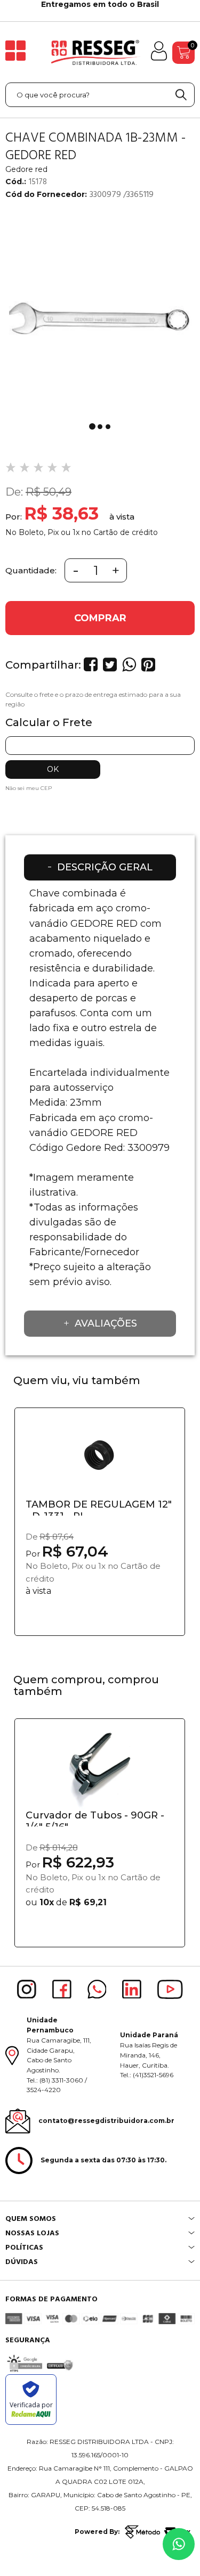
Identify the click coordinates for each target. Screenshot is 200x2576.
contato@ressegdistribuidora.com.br (106, 2121)
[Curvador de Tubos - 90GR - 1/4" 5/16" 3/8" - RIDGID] (100, 1770)
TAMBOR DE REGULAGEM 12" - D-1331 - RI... (99, 1507)
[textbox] (100, 95)
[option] (100, 314)
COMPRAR (100, 618)
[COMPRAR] (100, 1622)
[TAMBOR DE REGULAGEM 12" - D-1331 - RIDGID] (100, 1459)
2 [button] (100, 427)
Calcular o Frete (49, 722)
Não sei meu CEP (29, 788)
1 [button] (92, 426)
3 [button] (108, 427)
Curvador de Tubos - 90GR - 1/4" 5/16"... (95, 1818)
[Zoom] (100, 314)
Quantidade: (31, 570)
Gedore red (26, 169)
